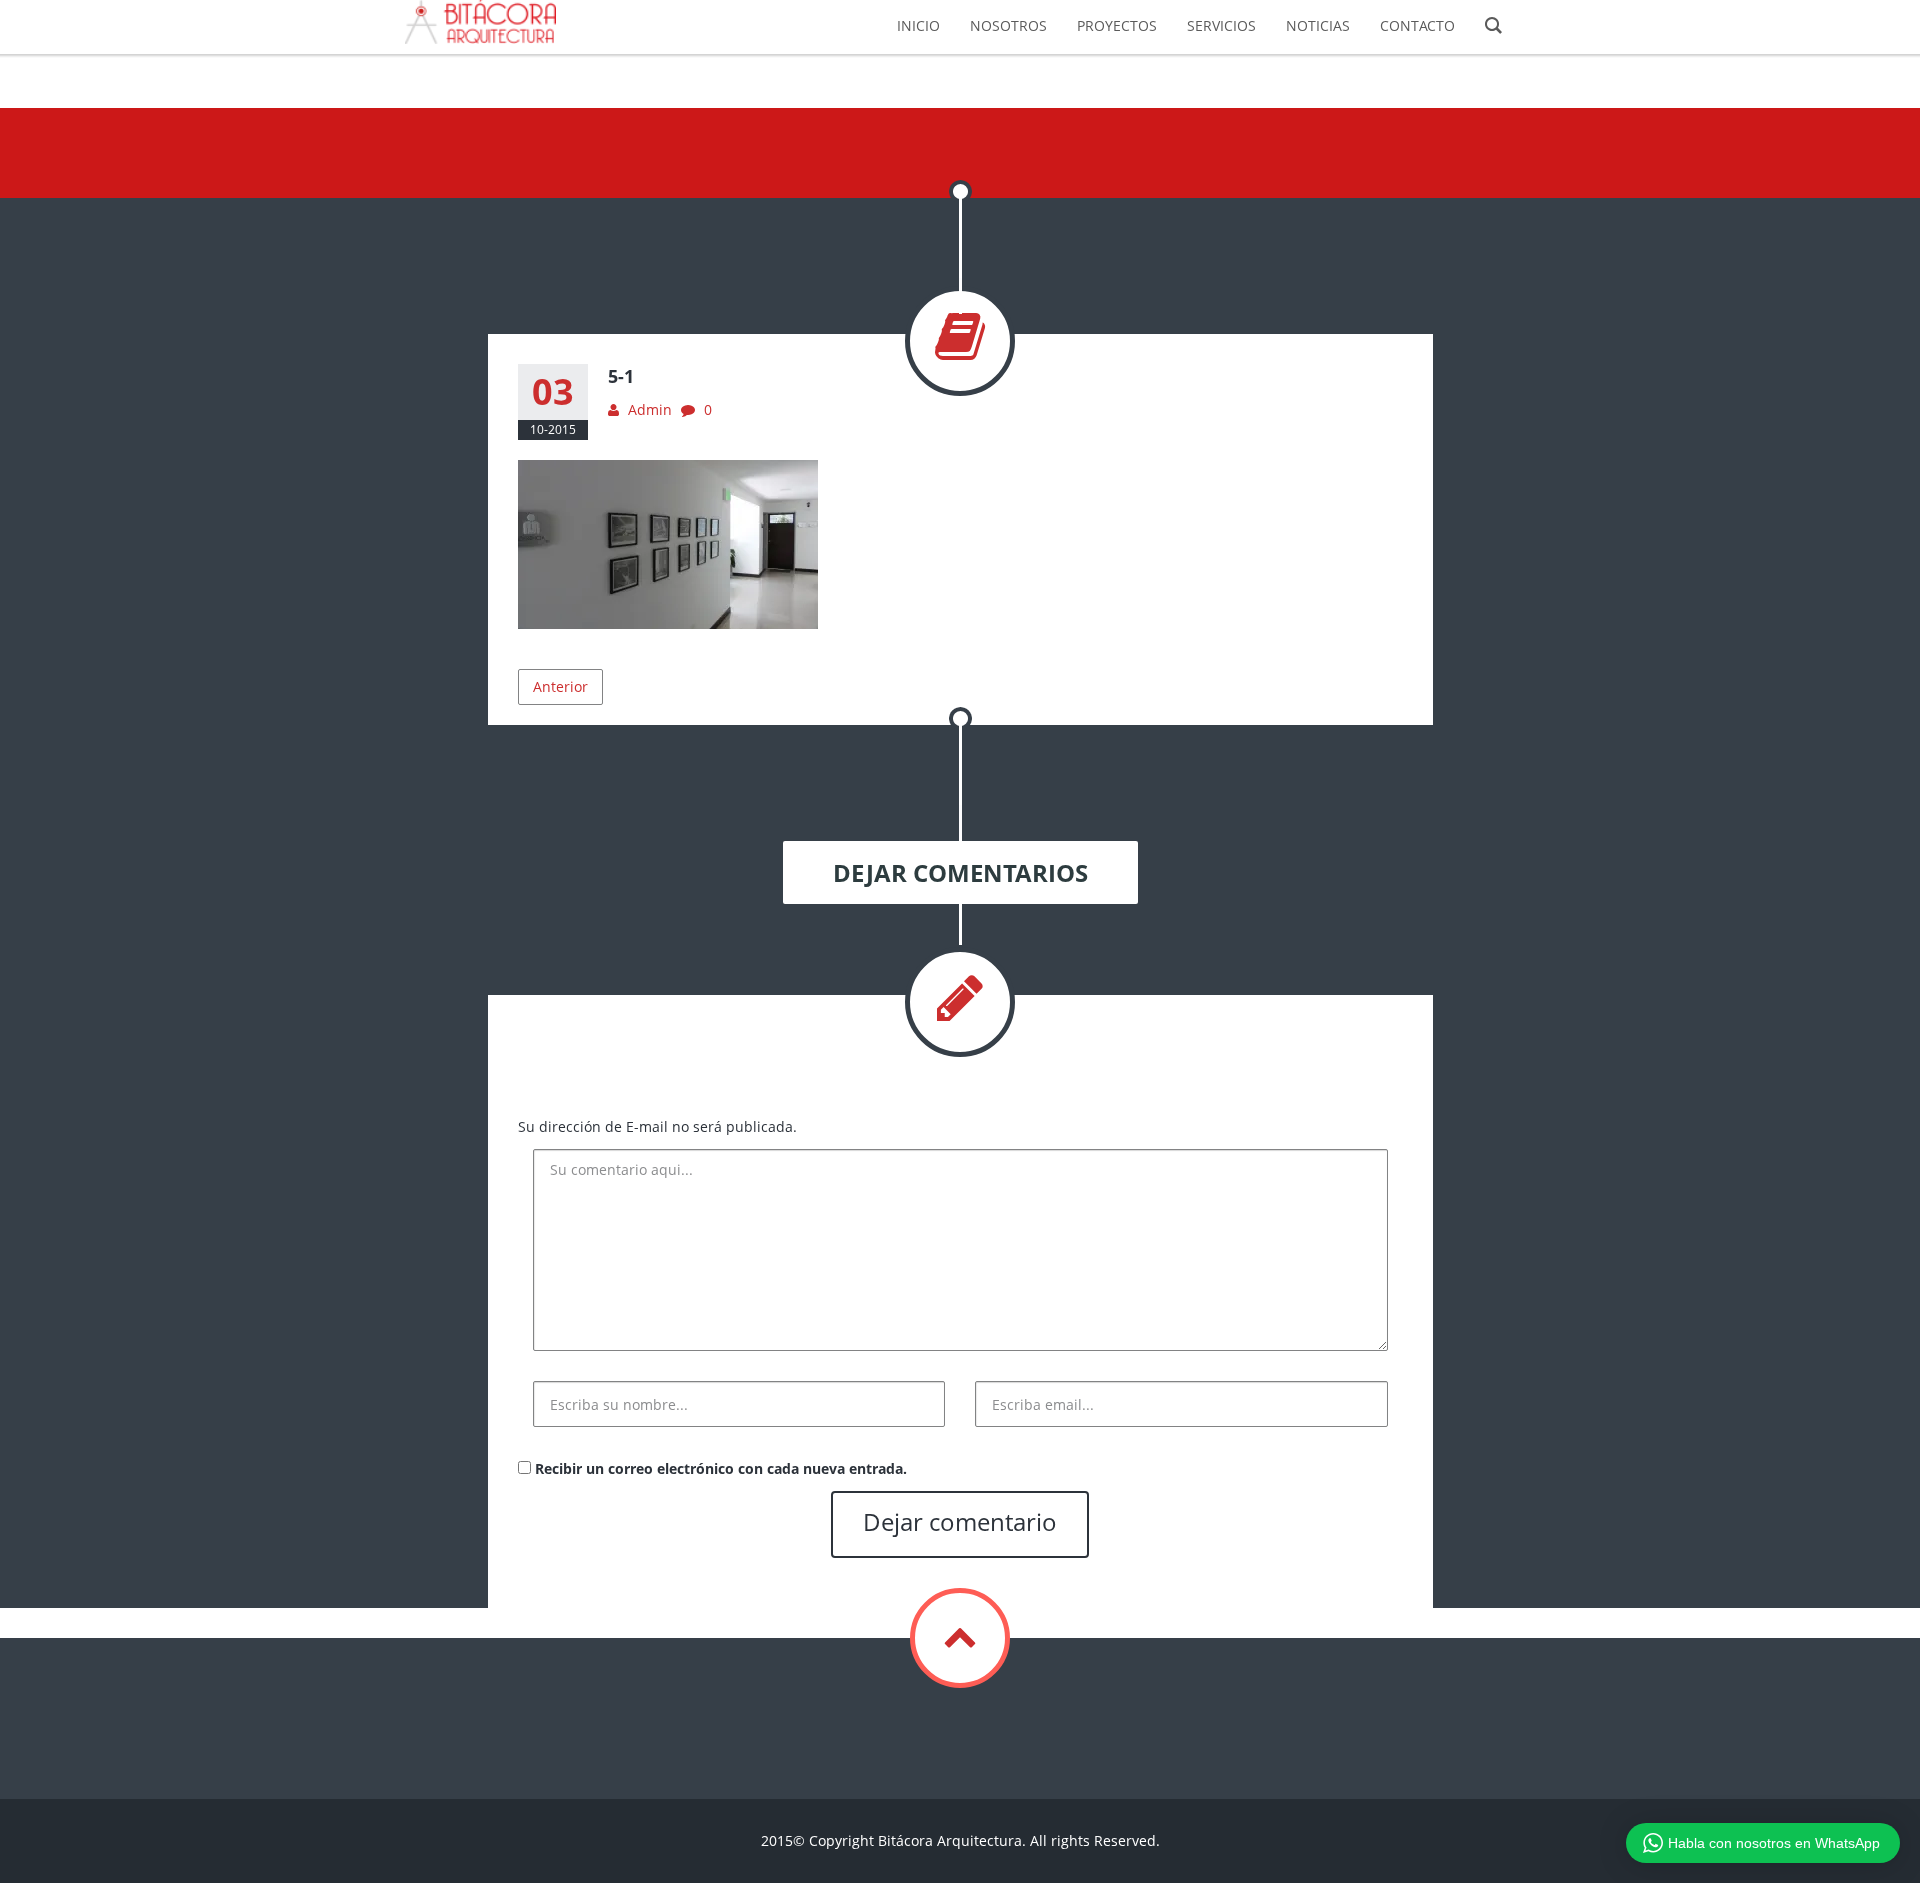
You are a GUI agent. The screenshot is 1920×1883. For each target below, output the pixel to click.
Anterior (560, 686)
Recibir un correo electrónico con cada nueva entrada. (721, 1468)
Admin (650, 409)
